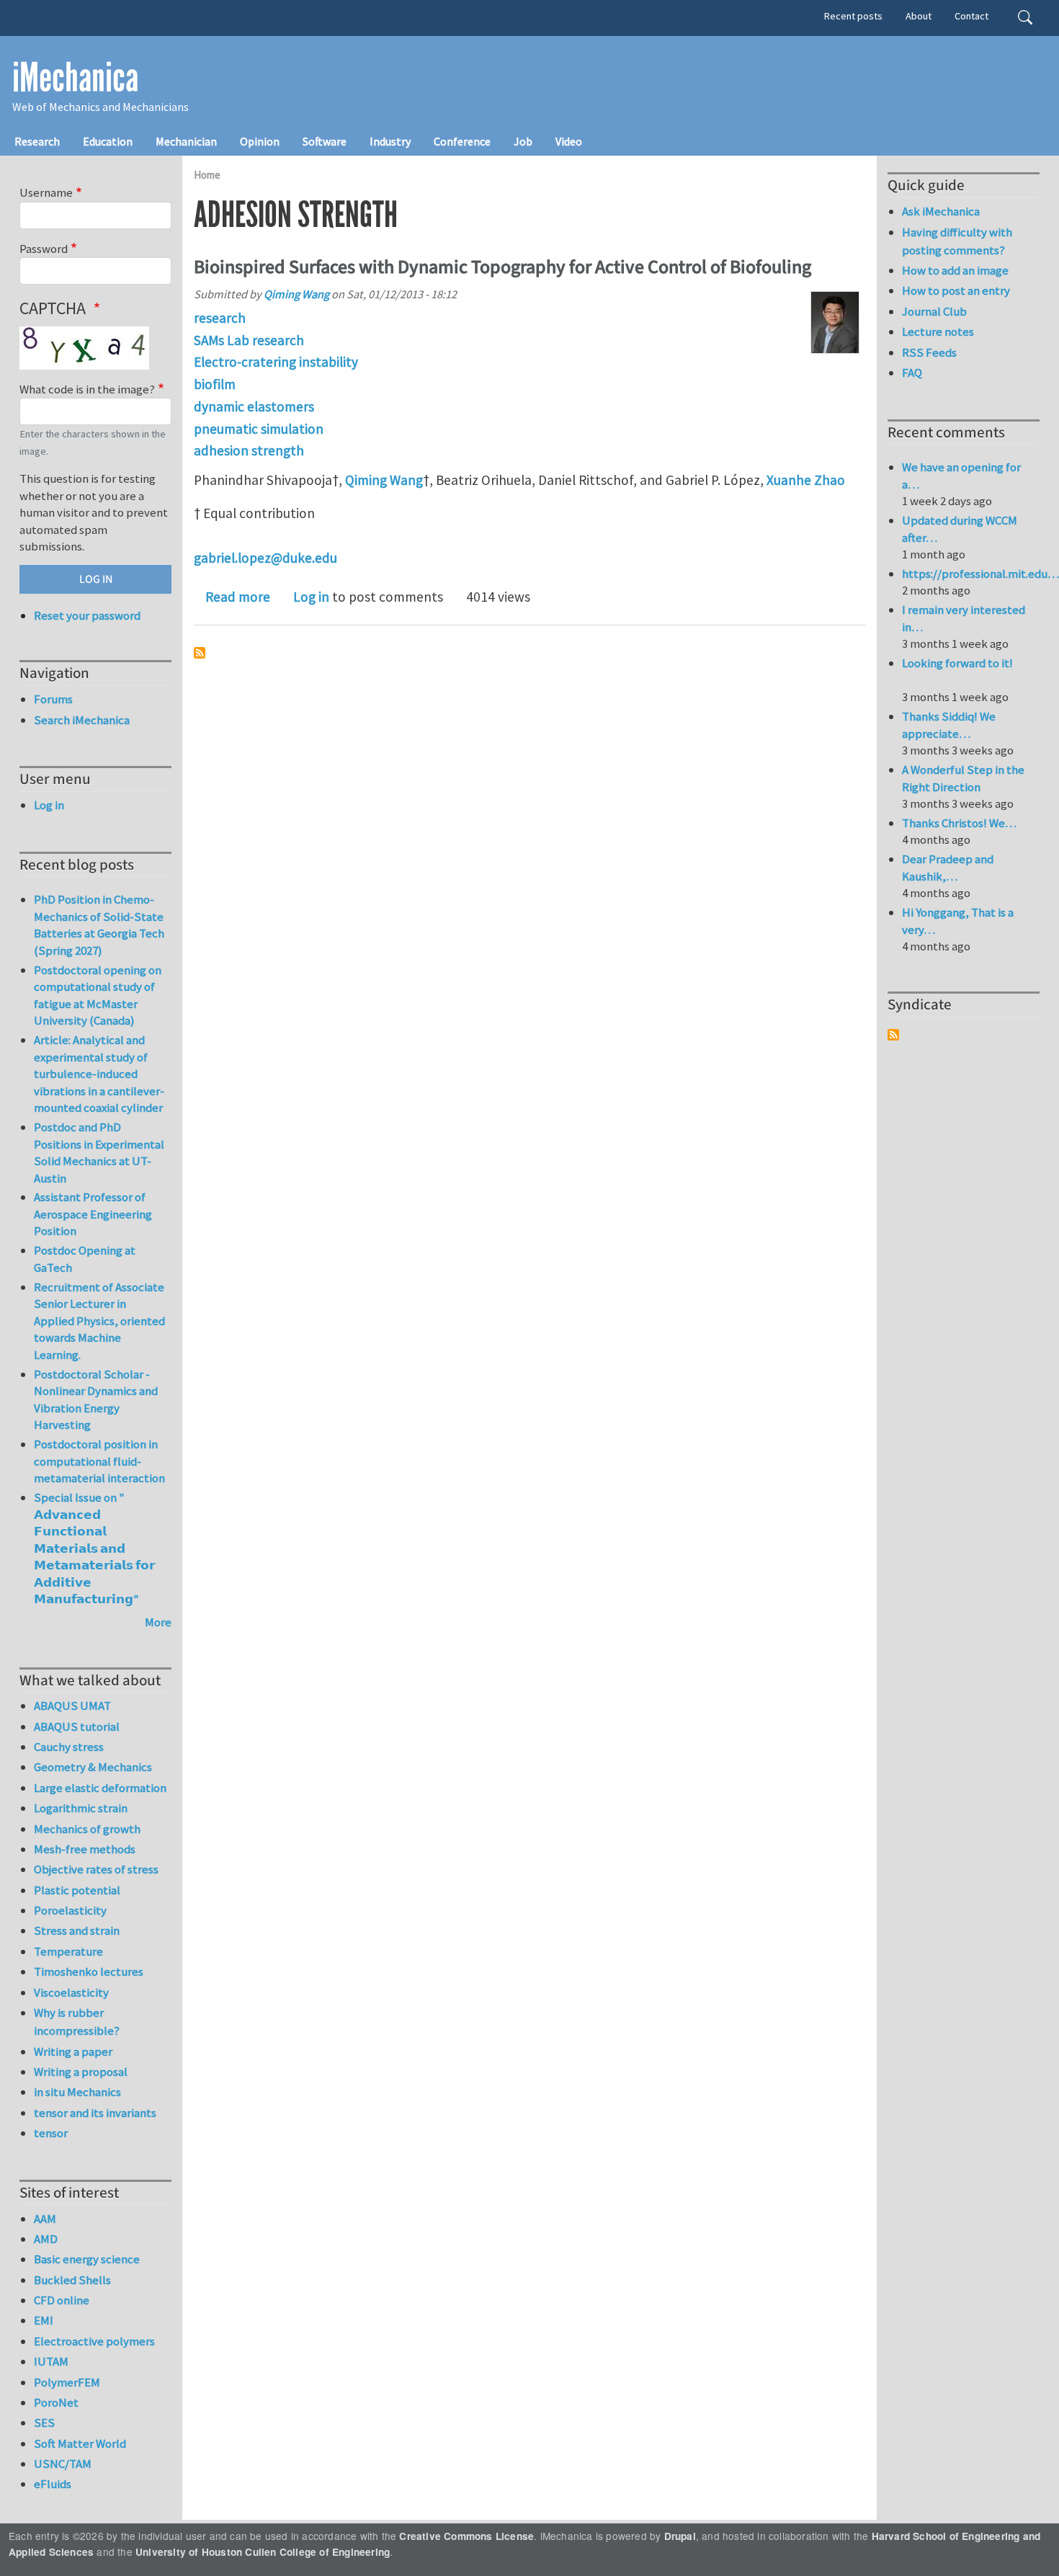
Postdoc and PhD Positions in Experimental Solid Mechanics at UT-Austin (99, 1153)
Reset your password (87, 615)
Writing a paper (73, 2051)
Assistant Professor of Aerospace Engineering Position (93, 1214)
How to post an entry (956, 290)
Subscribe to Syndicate (893, 1035)
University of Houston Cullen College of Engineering (263, 2552)
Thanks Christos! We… (959, 823)
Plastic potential (77, 1890)
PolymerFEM (67, 2382)
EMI (44, 2320)
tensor (51, 2133)
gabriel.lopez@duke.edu (265, 558)
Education (108, 141)
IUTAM (51, 2361)
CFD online (62, 2300)
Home (207, 175)
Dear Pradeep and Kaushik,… (948, 868)
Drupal (680, 2536)
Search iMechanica (82, 720)
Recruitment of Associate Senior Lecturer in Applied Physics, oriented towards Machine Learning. (99, 1321)
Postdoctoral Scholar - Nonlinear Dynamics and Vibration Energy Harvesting (96, 1400)
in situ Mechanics (77, 2092)
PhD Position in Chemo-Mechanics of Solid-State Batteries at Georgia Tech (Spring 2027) (99, 925)
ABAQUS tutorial (77, 1726)
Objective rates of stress (96, 1869)
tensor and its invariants (95, 2113)
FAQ (912, 373)
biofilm (215, 384)
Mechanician (186, 141)
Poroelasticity (70, 1910)
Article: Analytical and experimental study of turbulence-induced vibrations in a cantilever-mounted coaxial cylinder (99, 1074)
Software (325, 141)
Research (37, 141)
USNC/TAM (63, 2464)
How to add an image (955, 270)
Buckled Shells (72, 2280)
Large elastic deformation (100, 1788)
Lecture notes (938, 331)
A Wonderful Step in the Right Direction (963, 778)
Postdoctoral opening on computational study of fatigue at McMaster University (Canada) (98, 995)
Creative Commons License (466, 2536)
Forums (53, 699)
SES (44, 2423)
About (919, 16)
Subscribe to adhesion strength (200, 653)
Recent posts (853, 16)
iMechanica (75, 78)
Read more (238, 597)
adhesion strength (249, 450)
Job (523, 141)
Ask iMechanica (941, 211)
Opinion (260, 141)
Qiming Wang (296, 294)
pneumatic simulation (259, 429)
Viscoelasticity (71, 1992)
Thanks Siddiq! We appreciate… (949, 725)
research (220, 318)
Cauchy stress (69, 1747)
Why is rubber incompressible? (77, 2022)
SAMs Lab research (249, 340)
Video (569, 141)
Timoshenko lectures (89, 1971)
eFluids (53, 2484)
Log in (311, 597)
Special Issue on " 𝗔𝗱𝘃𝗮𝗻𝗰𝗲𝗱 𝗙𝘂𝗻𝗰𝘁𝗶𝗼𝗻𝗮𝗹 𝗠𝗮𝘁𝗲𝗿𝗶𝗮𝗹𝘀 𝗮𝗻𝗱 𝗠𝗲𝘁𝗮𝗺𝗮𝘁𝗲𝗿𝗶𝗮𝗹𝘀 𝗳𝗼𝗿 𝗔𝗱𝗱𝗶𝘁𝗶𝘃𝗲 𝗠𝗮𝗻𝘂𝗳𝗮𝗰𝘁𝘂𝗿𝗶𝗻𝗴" (94, 1548)
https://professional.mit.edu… (980, 574)
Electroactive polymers (94, 2341)
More (158, 1622)
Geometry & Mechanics (93, 1767)
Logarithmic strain (81, 1808)
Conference (462, 141)
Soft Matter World (80, 2443)
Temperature (68, 1951)
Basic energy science (87, 2259)
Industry (390, 141)
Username (46, 192)
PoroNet (56, 2402)
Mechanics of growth (87, 1829)
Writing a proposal (81, 2072)
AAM (45, 2219)
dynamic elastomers (254, 406)
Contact (971, 16)
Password (44, 249)
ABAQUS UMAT (72, 1706)
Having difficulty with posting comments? (957, 241)
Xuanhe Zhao (806, 480)
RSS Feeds (929, 352)
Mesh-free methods (85, 1849)
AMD (46, 2239)
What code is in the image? (87, 389)
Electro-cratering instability (276, 362)
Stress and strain (77, 1930)
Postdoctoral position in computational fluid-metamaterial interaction (99, 1461)
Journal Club (934, 311)
